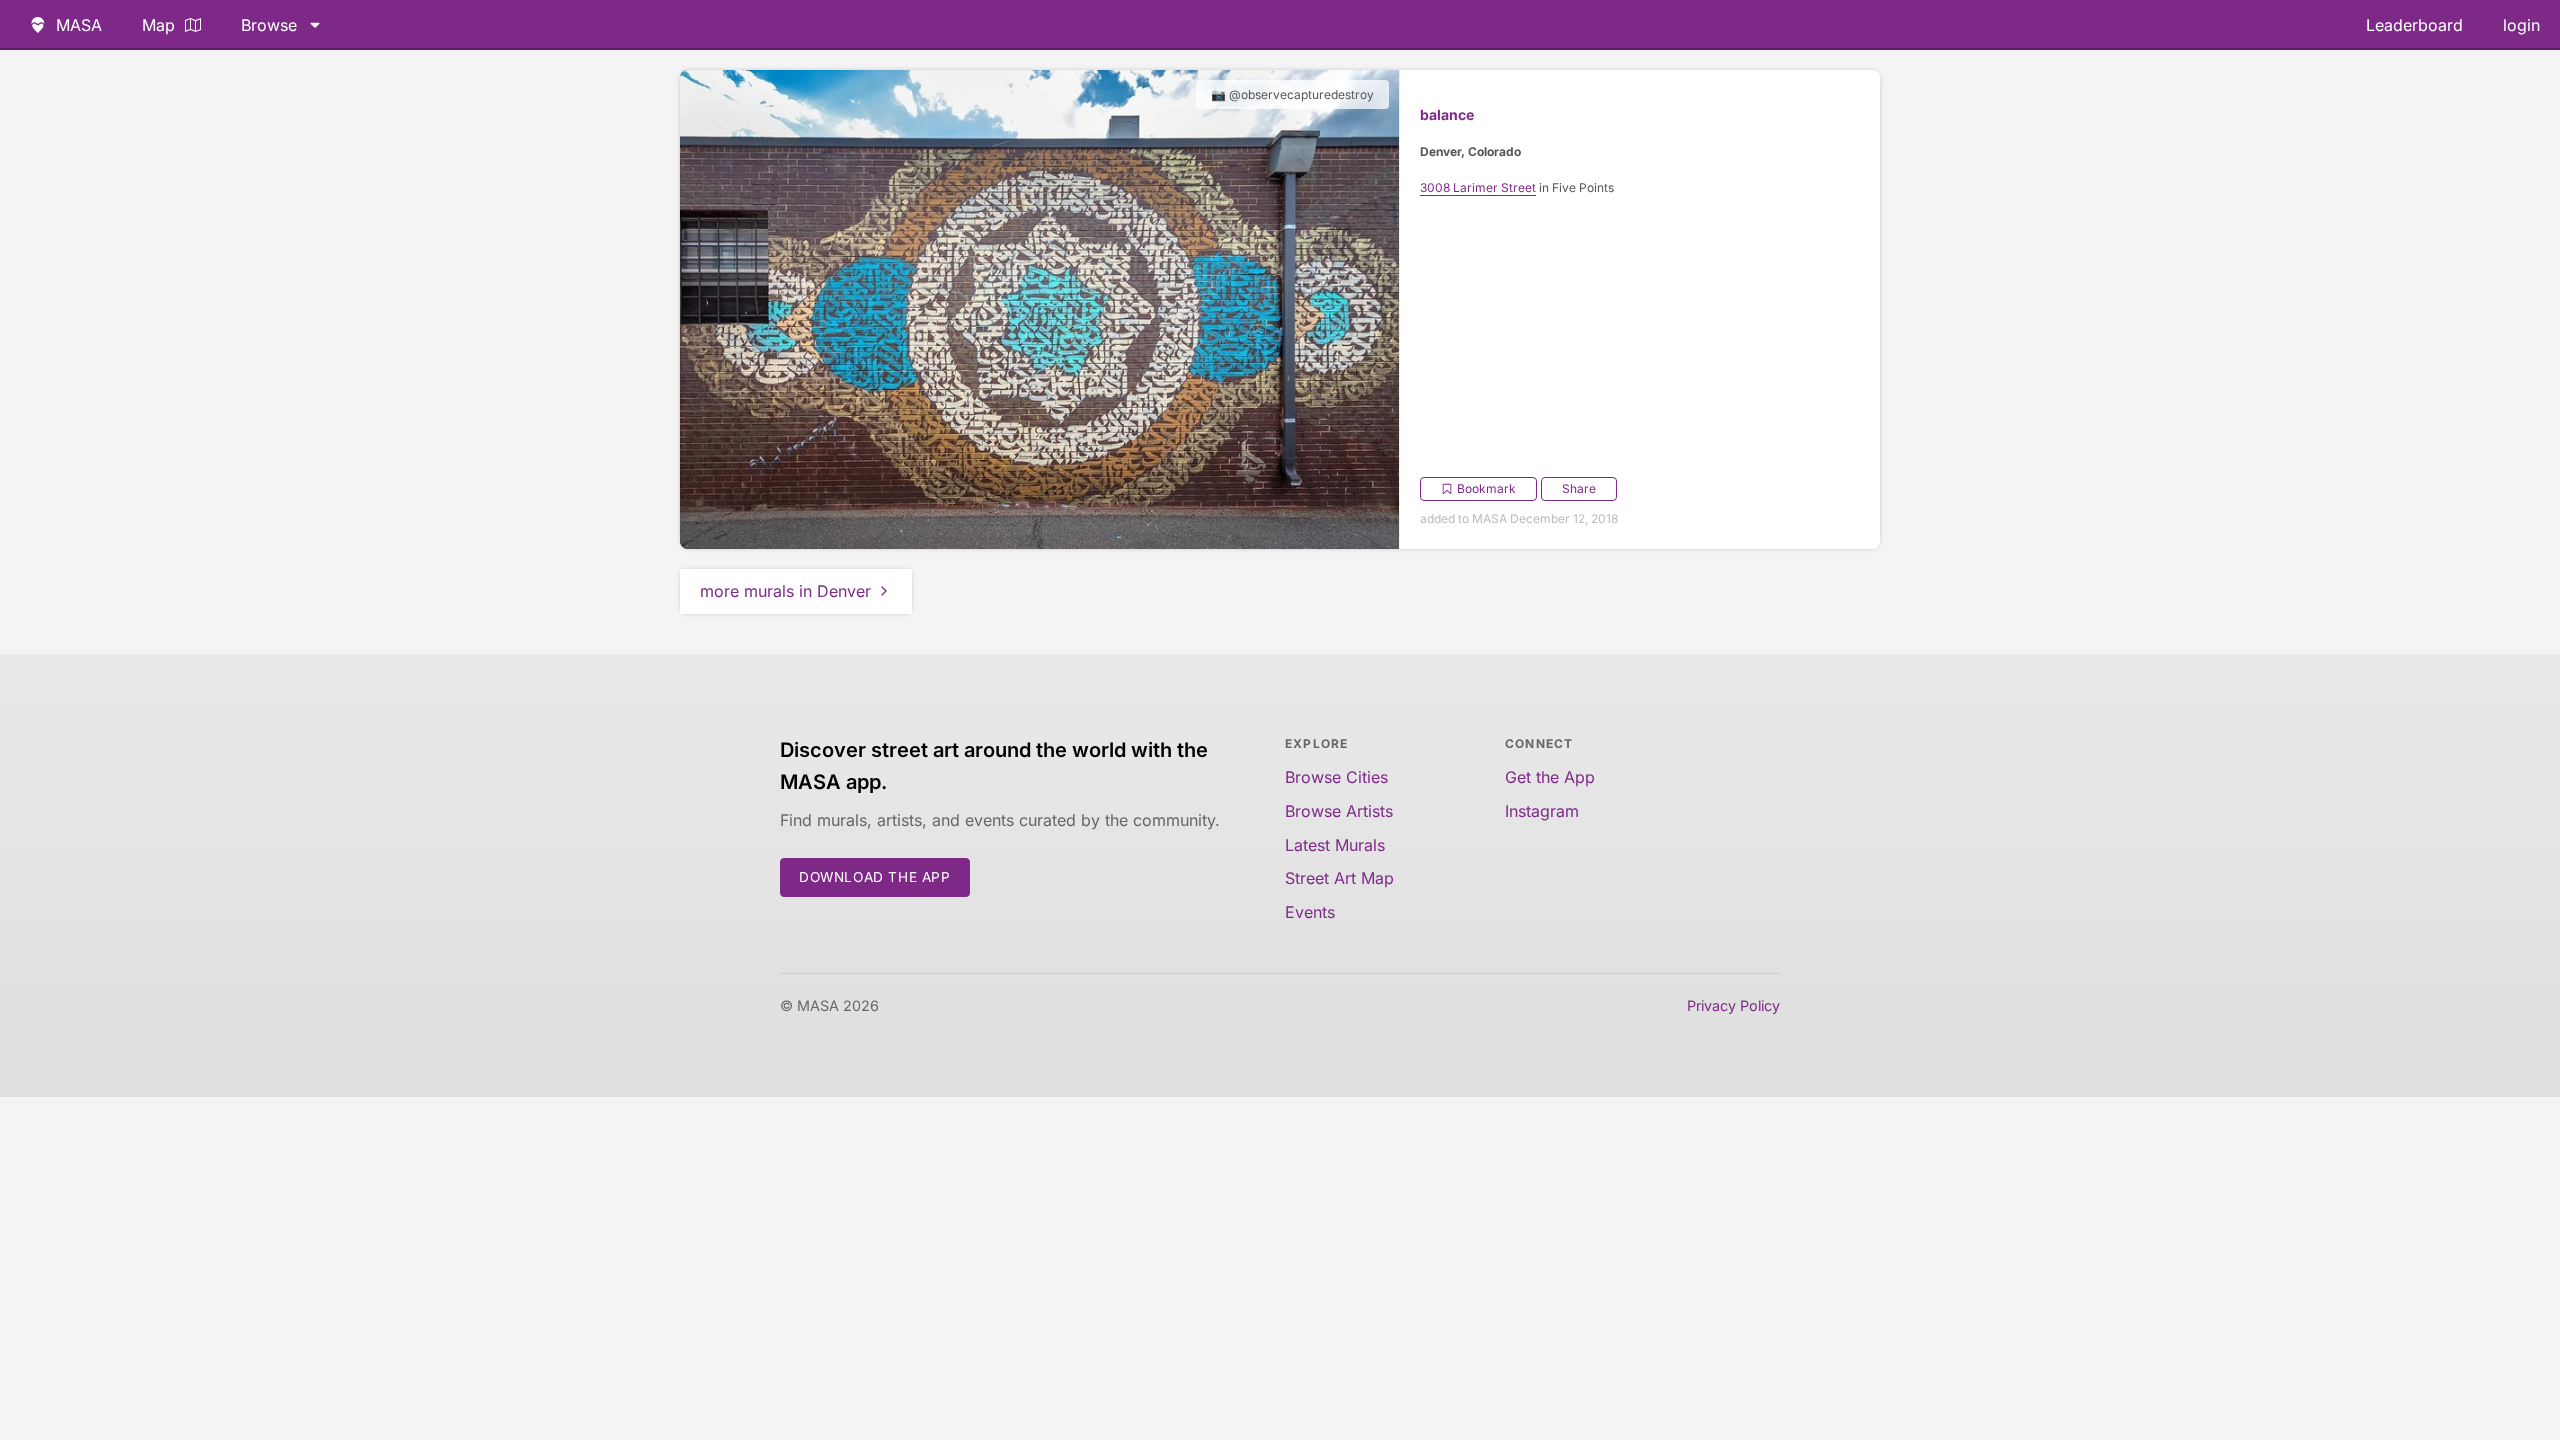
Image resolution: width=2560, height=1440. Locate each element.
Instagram (1542, 811)
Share (1579, 488)
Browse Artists (1339, 811)
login (2521, 25)
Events (1310, 912)
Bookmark (1486, 488)
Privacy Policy (1733, 1005)
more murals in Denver (785, 591)
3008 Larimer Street (1478, 187)
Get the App (1550, 777)
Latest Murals (1335, 845)
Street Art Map (1339, 878)
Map (158, 25)
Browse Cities (1336, 777)
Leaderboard (2414, 25)
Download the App (875, 877)
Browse (269, 25)
